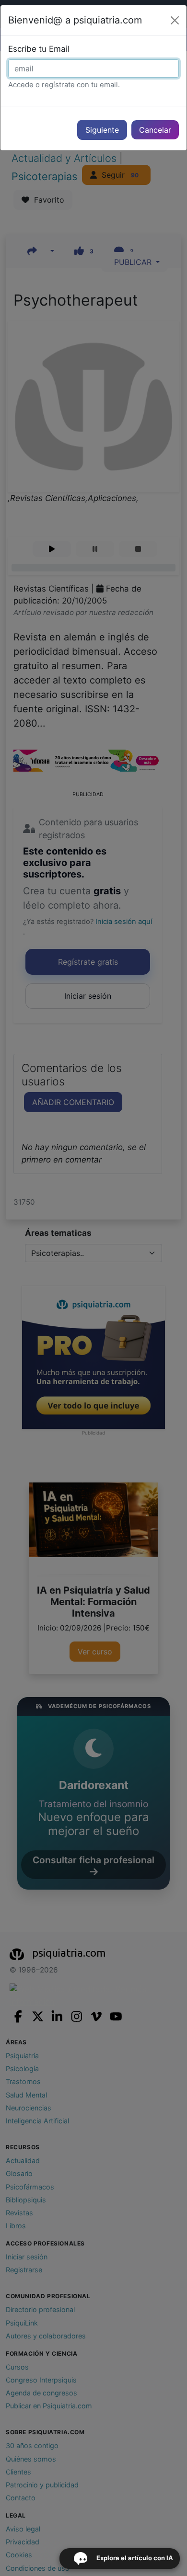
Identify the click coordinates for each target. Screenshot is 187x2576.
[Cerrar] (175, 20)
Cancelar (155, 130)
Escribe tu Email (39, 49)
